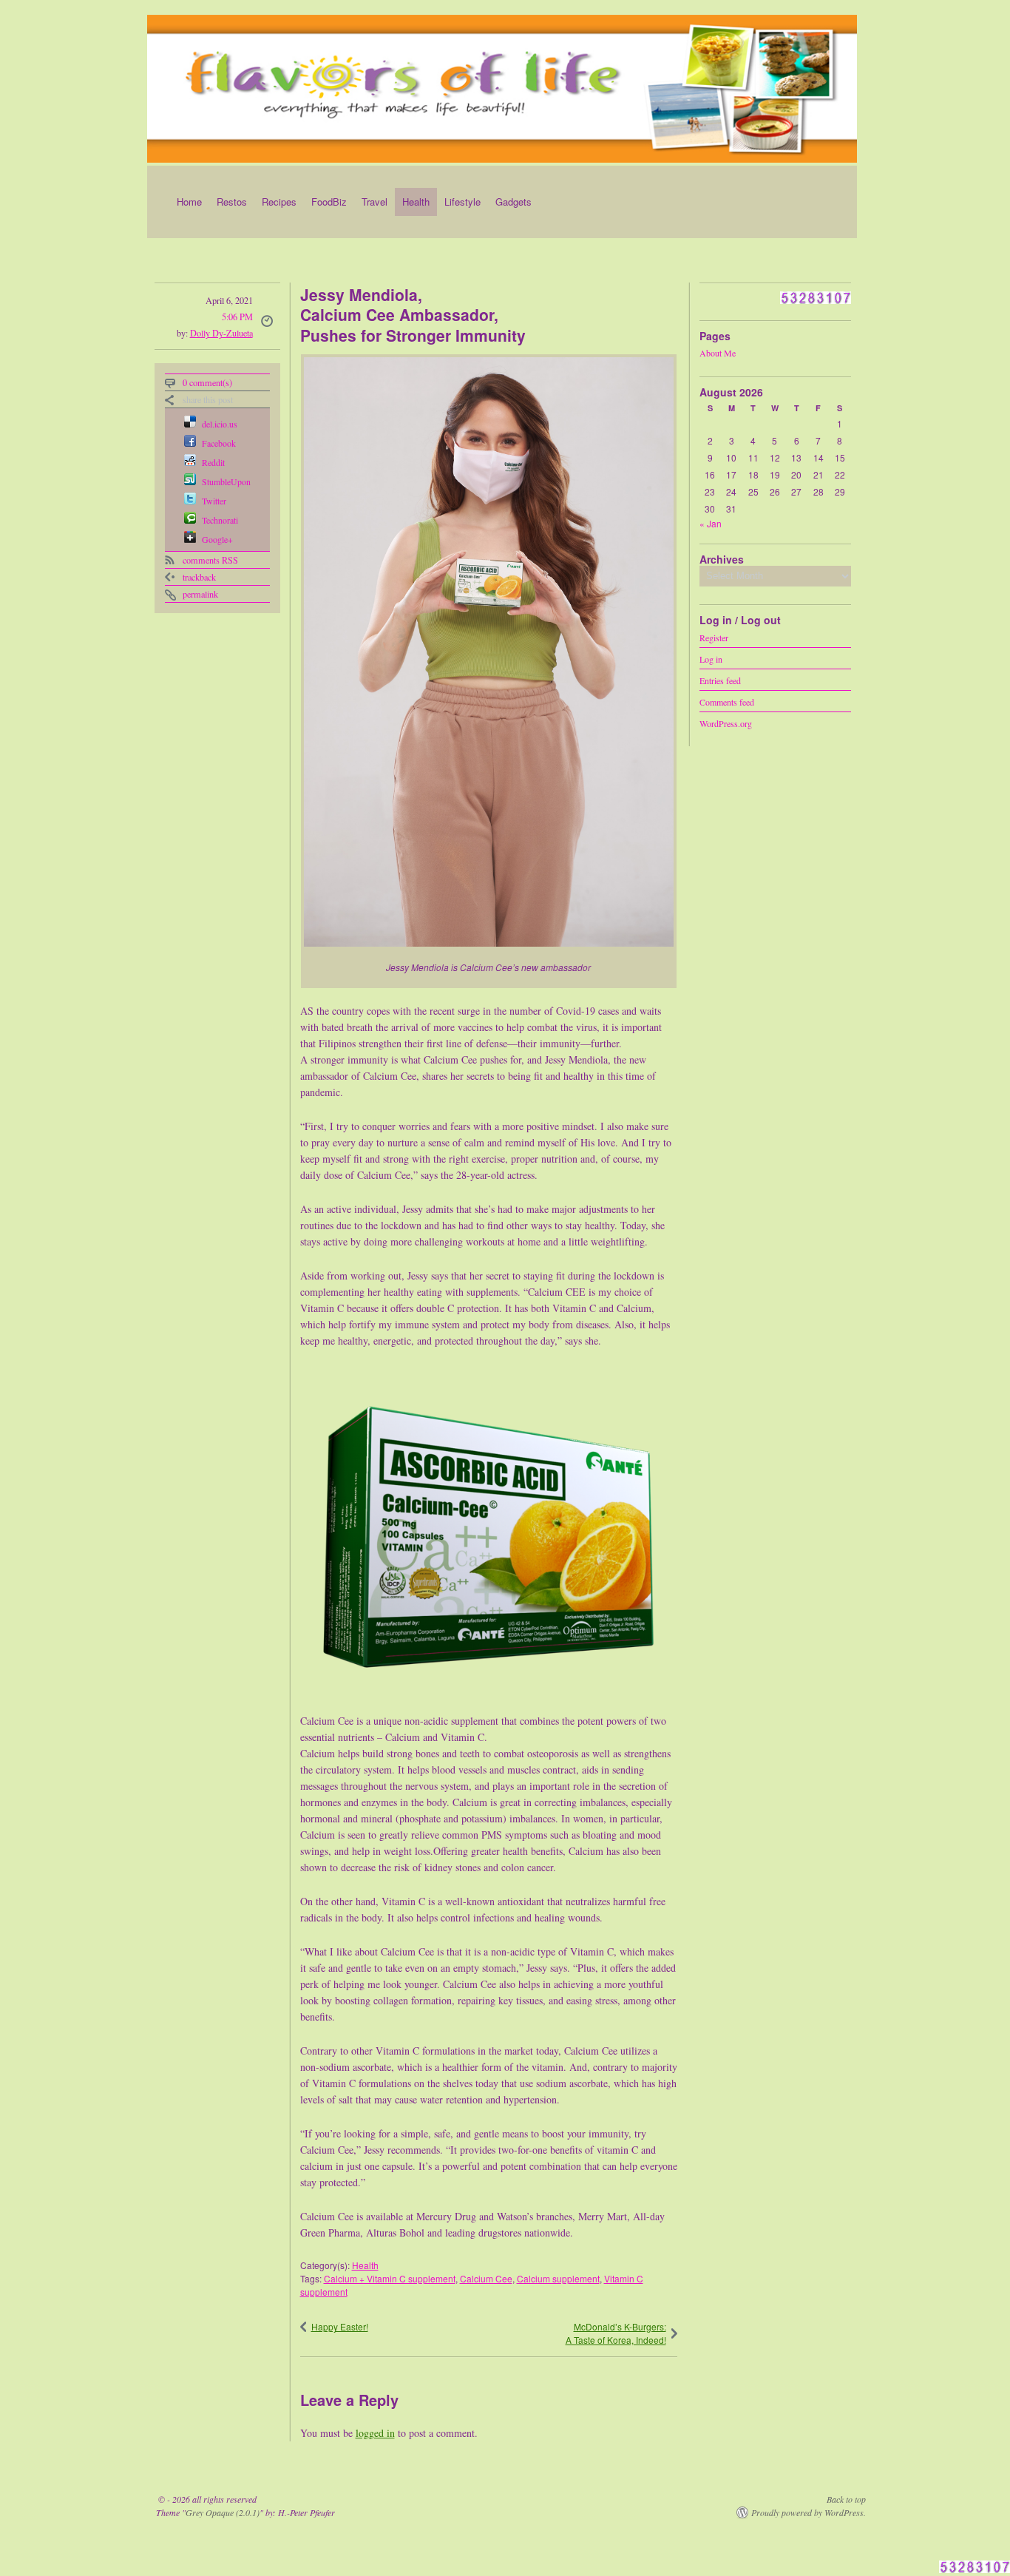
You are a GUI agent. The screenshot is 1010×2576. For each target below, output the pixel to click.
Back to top (846, 2499)
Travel (374, 202)
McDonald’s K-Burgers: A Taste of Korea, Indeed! (616, 2333)
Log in (711, 658)
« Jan (711, 523)
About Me (718, 353)
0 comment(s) (207, 382)
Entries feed (720, 680)
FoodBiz (329, 202)
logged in (375, 2433)
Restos (232, 202)
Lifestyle (462, 202)
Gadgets (514, 202)
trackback (199, 577)
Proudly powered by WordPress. (809, 2512)
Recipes (279, 202)
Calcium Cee (486, 2278)
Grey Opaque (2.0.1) (223, 2512)
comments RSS (210, 560)
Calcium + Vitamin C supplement (390, 2278)
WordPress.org (726, 723)
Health (416, 202)
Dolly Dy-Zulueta (221, 333)
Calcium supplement (558, 2278)
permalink (200, 594)
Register (714, 637)
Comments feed (727, 701)
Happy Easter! (340, 2326)
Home (189, 202)
